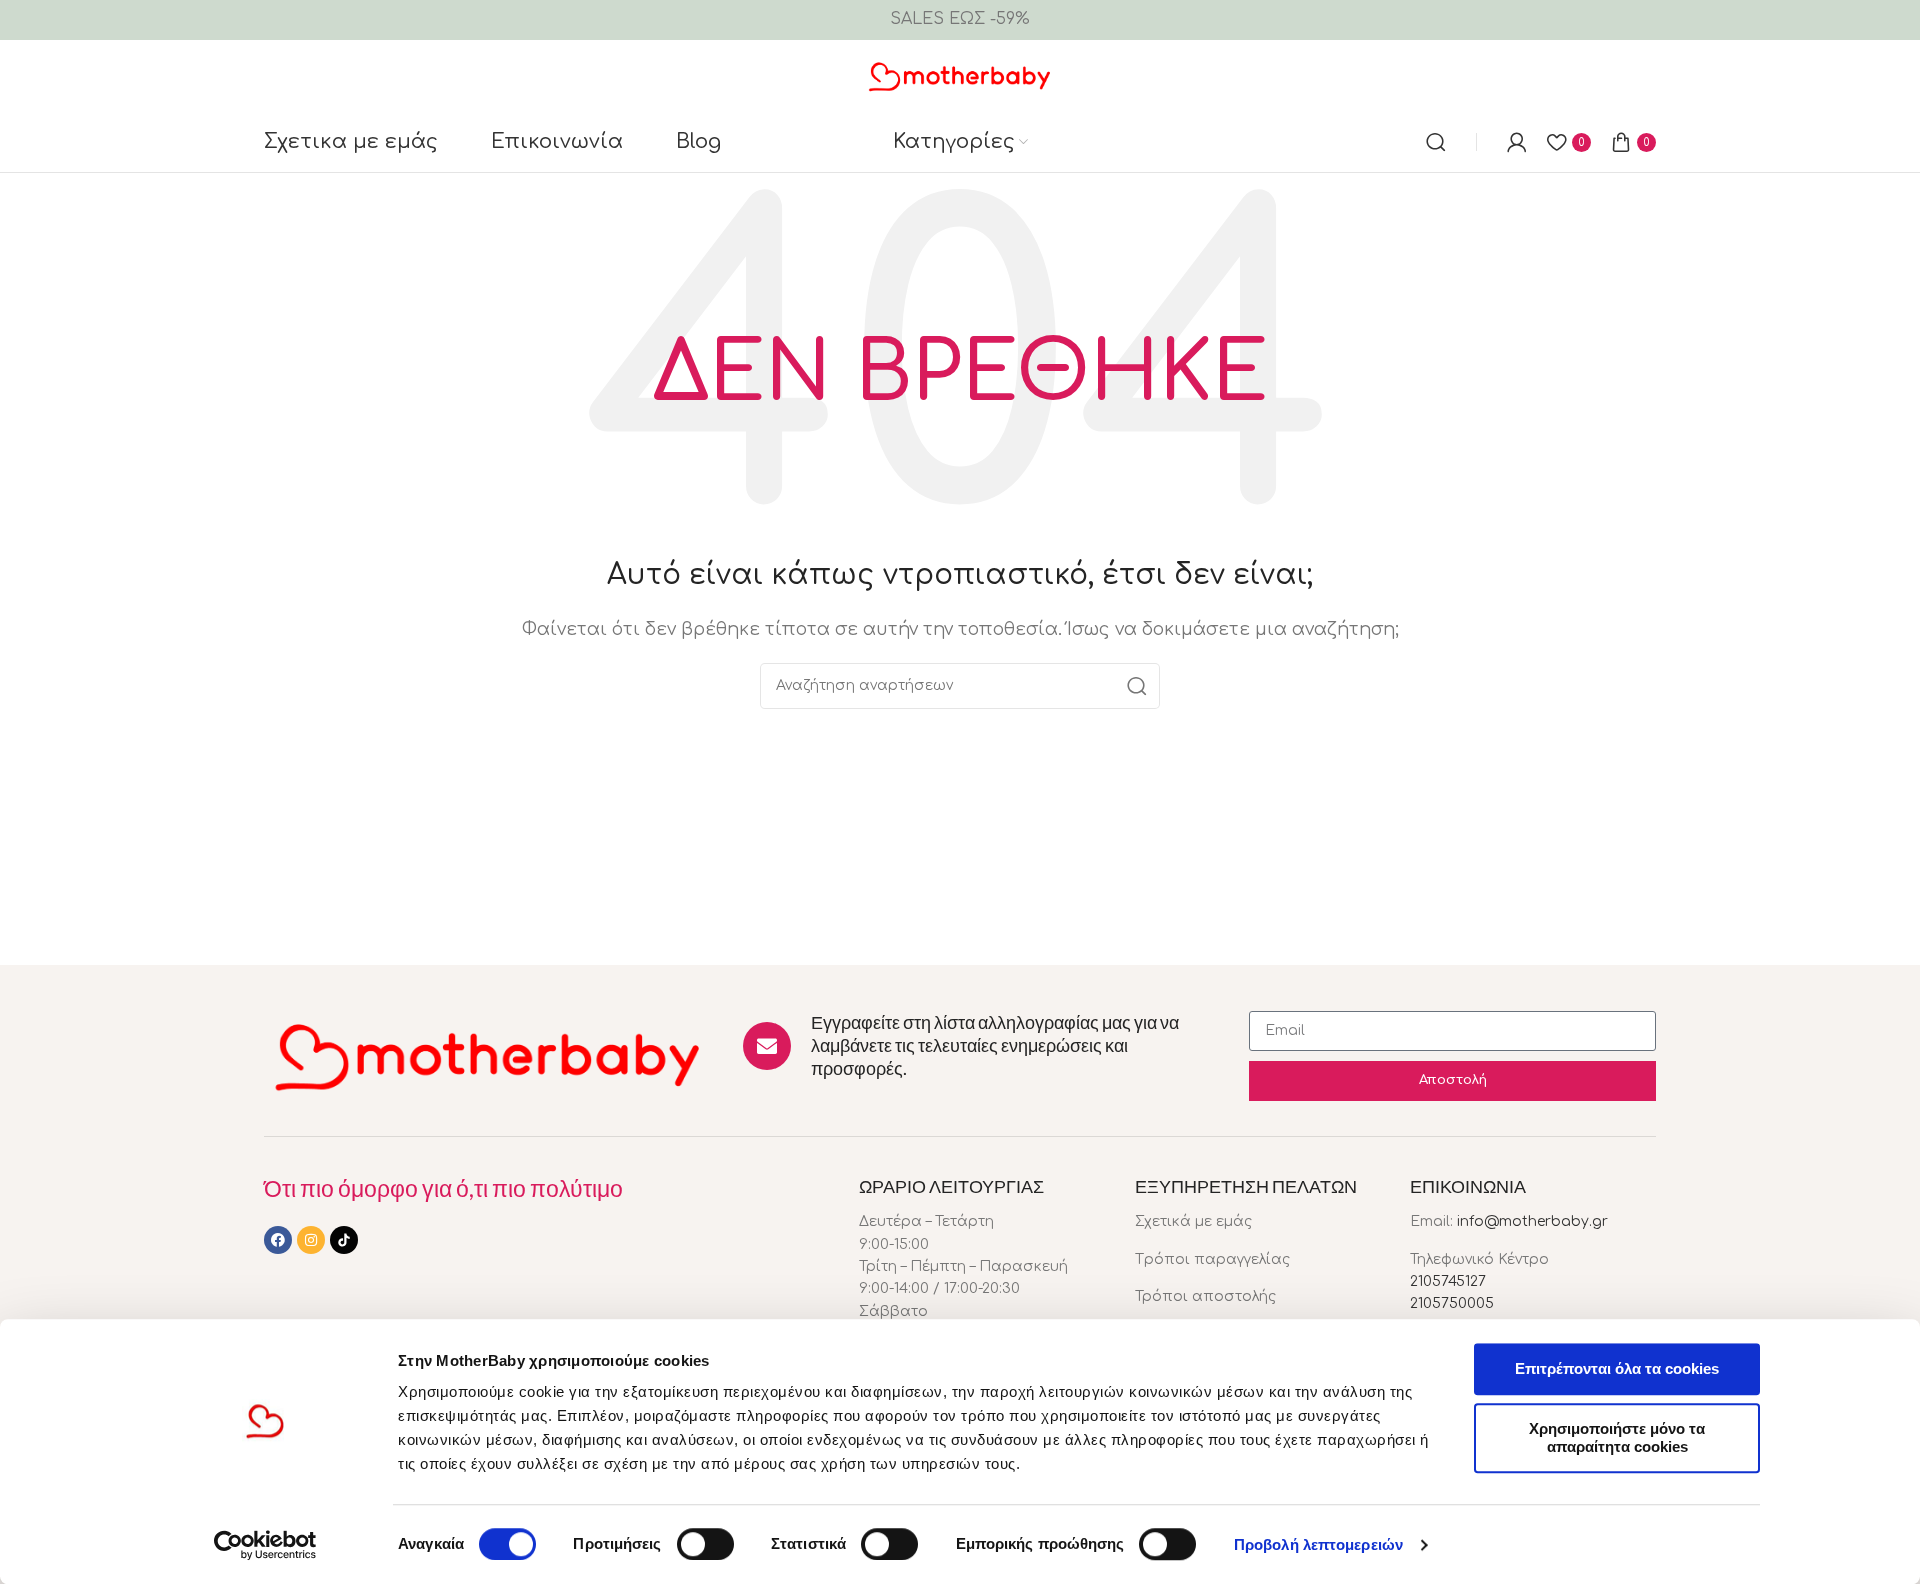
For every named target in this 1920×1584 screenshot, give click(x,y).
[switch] (705, 1544)
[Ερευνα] (1436, 142)
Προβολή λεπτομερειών (1318, 1544)
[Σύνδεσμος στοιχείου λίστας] (1258, 1222)
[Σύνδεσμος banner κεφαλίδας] (960, 20)
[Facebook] (278, 1240)
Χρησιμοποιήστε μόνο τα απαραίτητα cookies (1617, 1437)
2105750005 (1452, 1303)
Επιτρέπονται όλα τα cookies (1617, 1368)
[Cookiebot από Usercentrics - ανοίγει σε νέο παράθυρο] (265, 1545)
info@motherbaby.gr (1532, 1221)
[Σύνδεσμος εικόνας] (488, 1055)
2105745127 (1448, 1281)
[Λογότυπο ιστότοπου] (960, 75)
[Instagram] (311, 1240)
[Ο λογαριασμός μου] (1517, 142)
